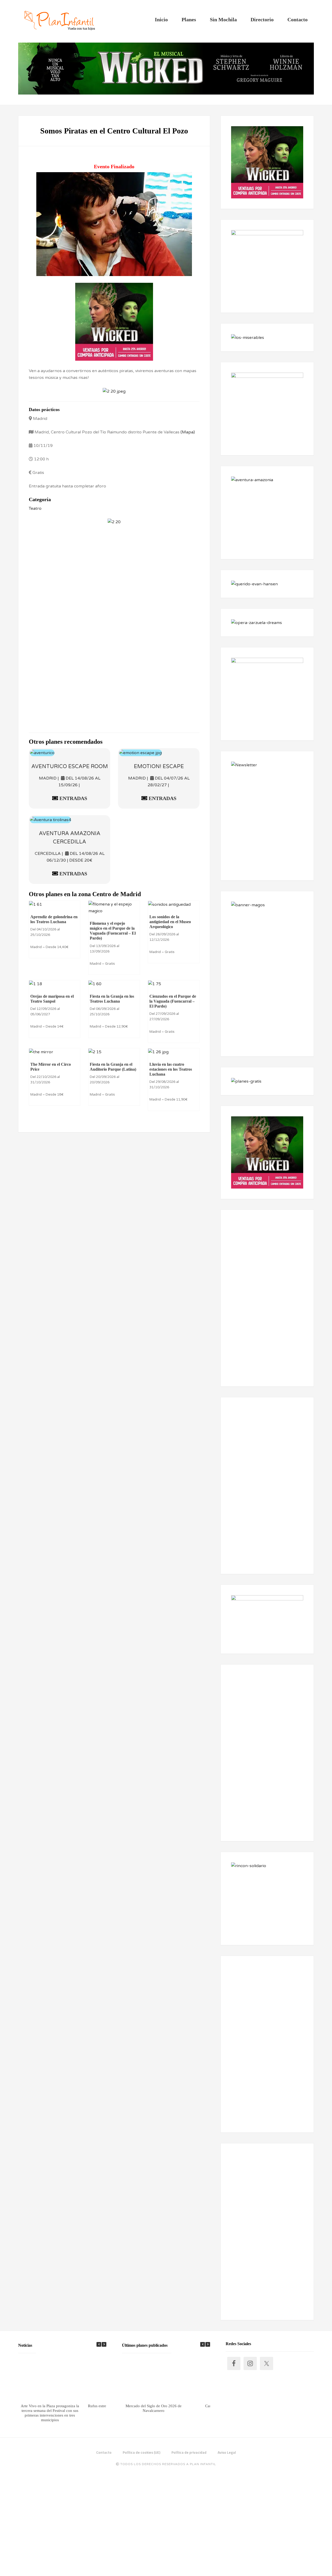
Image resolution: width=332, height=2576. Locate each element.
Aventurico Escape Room (70, 767)
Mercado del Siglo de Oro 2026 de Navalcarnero (154, 2408)
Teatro (35, 508)
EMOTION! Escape (159, 767)
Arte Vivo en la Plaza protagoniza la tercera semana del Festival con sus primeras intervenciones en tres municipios (50, 2413)
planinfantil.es (60, 21)
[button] (104, 2344)
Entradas (73, 798)
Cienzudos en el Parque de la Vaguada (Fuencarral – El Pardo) (173, 1001)
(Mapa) (188, 432)
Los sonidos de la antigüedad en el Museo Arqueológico (170, 922)
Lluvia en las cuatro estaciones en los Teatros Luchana (171, 1069)
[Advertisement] (114, 575)
